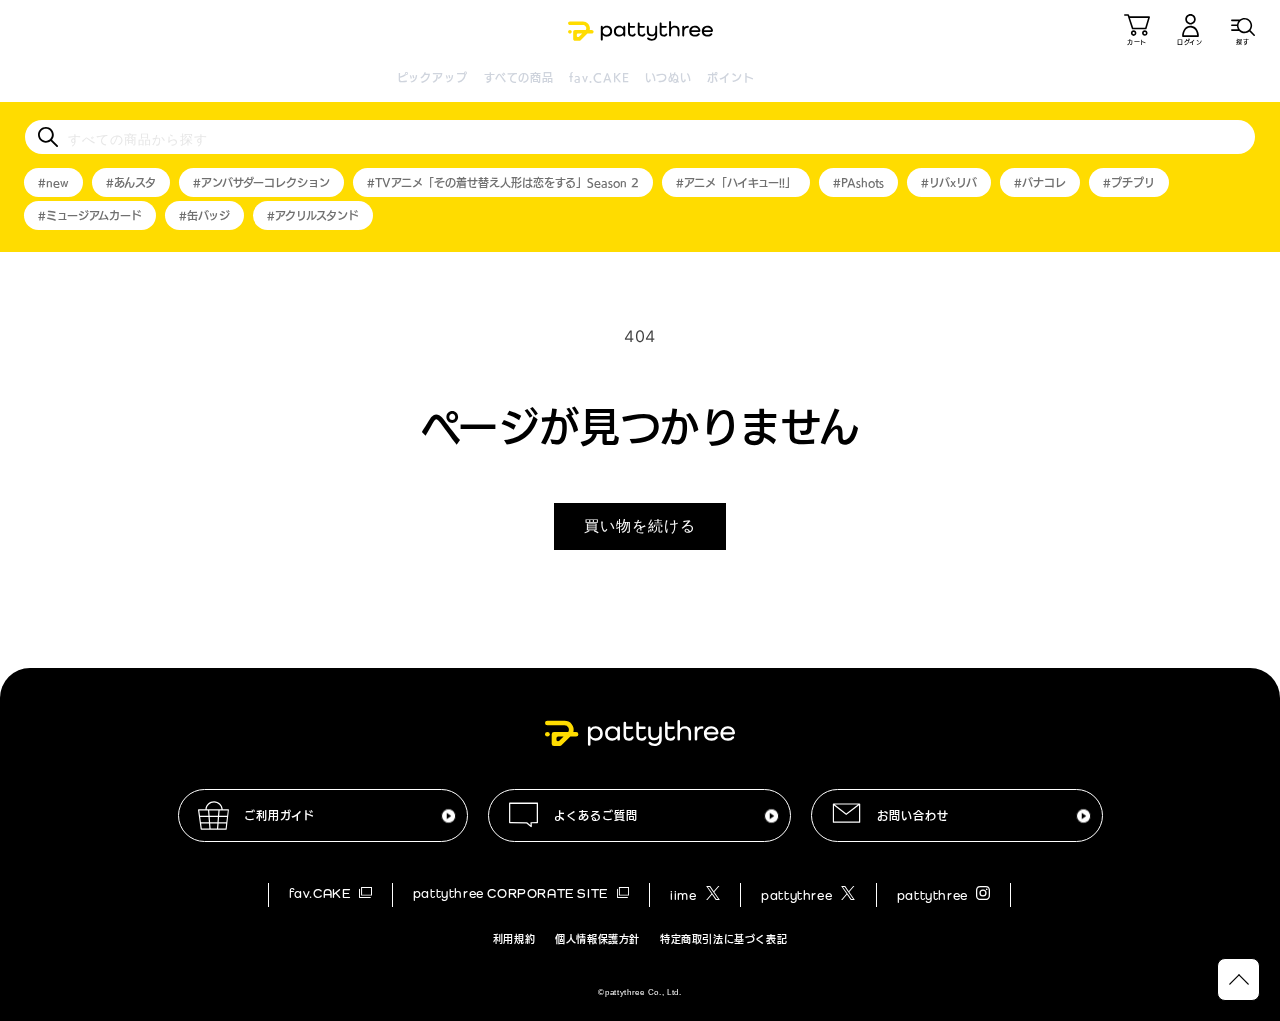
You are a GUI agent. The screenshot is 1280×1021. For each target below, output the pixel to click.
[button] (1243, 30)
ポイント (730, 77)
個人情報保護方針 (597, 939)
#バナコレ (1040, 182)
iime (685, 895)
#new (53, 182)
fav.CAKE (599, 77)
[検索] (48, 137)
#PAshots (858, 182)
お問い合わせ (913, 815)
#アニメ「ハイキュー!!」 (736, 182)
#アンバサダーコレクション (261, 182)
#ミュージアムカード (90, 215)
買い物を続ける (640, 525)
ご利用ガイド (279, 815)
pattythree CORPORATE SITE (512, 893)
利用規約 (514, 939)
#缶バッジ (204, 215)
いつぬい (668, 77)
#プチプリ (1129, 182)
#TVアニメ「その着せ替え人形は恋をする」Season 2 (503, 182)
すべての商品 (519, 77)
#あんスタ (131, 182)
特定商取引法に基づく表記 (723, 939)
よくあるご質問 (596, 815)
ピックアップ (433, 77)
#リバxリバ (949, 182)
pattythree (798, 895)
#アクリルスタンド (313, 215)
